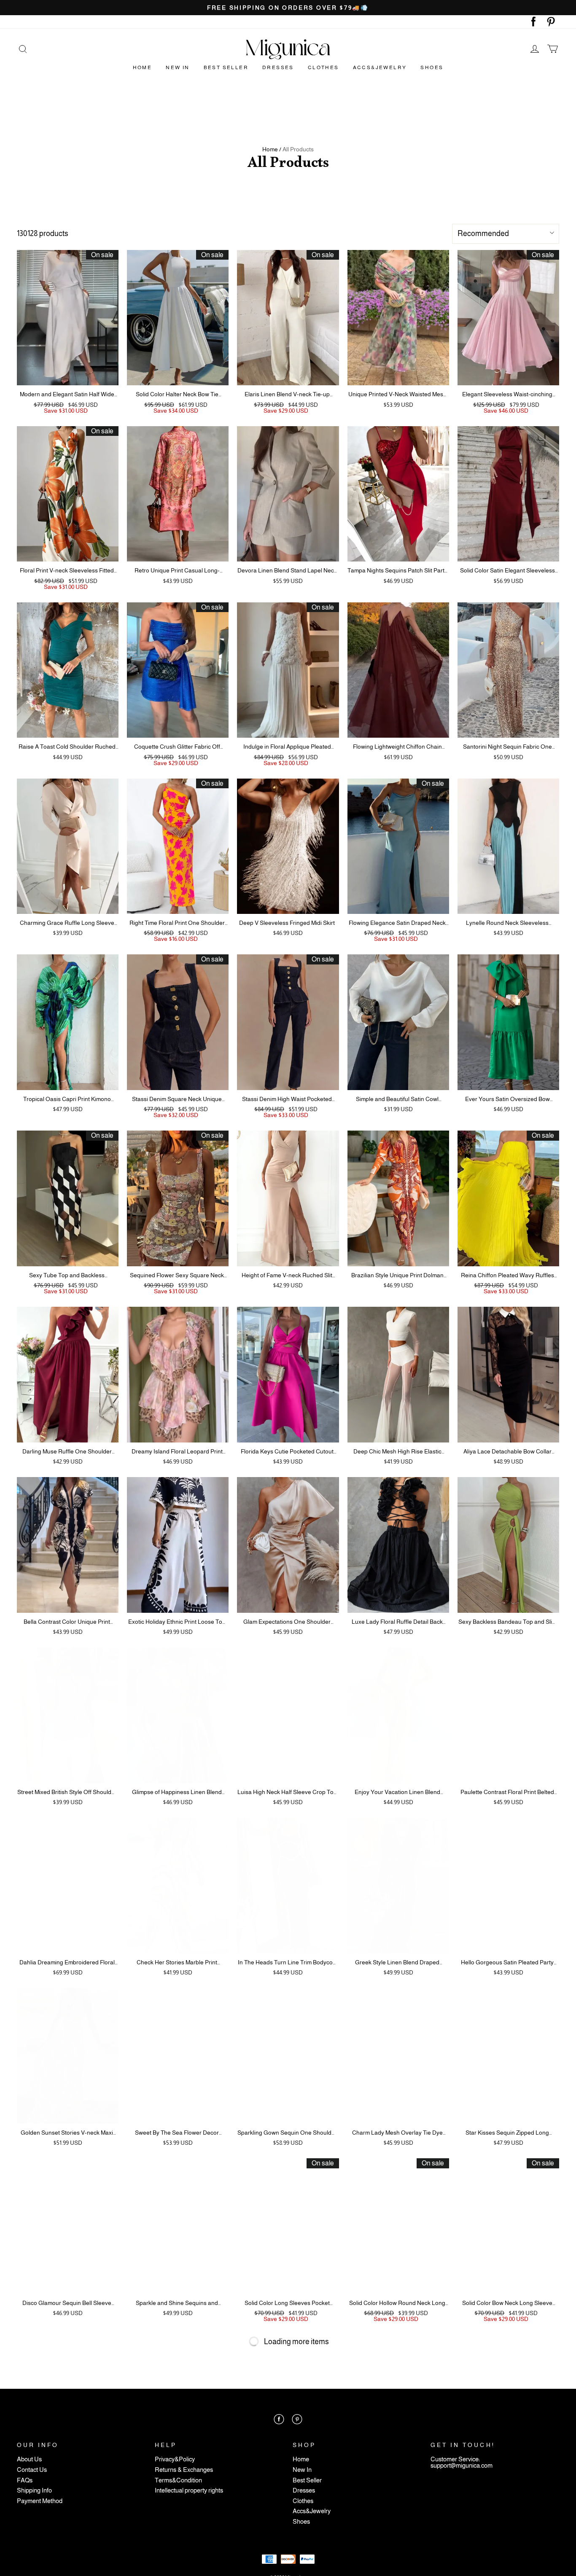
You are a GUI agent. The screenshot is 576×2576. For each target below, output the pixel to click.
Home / (272, 149)
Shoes (432, 67)
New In (178, 67)
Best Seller (226, 67)
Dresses (278, 67)
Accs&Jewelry (380, 67)
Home (143, 67)
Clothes (323, 67)
